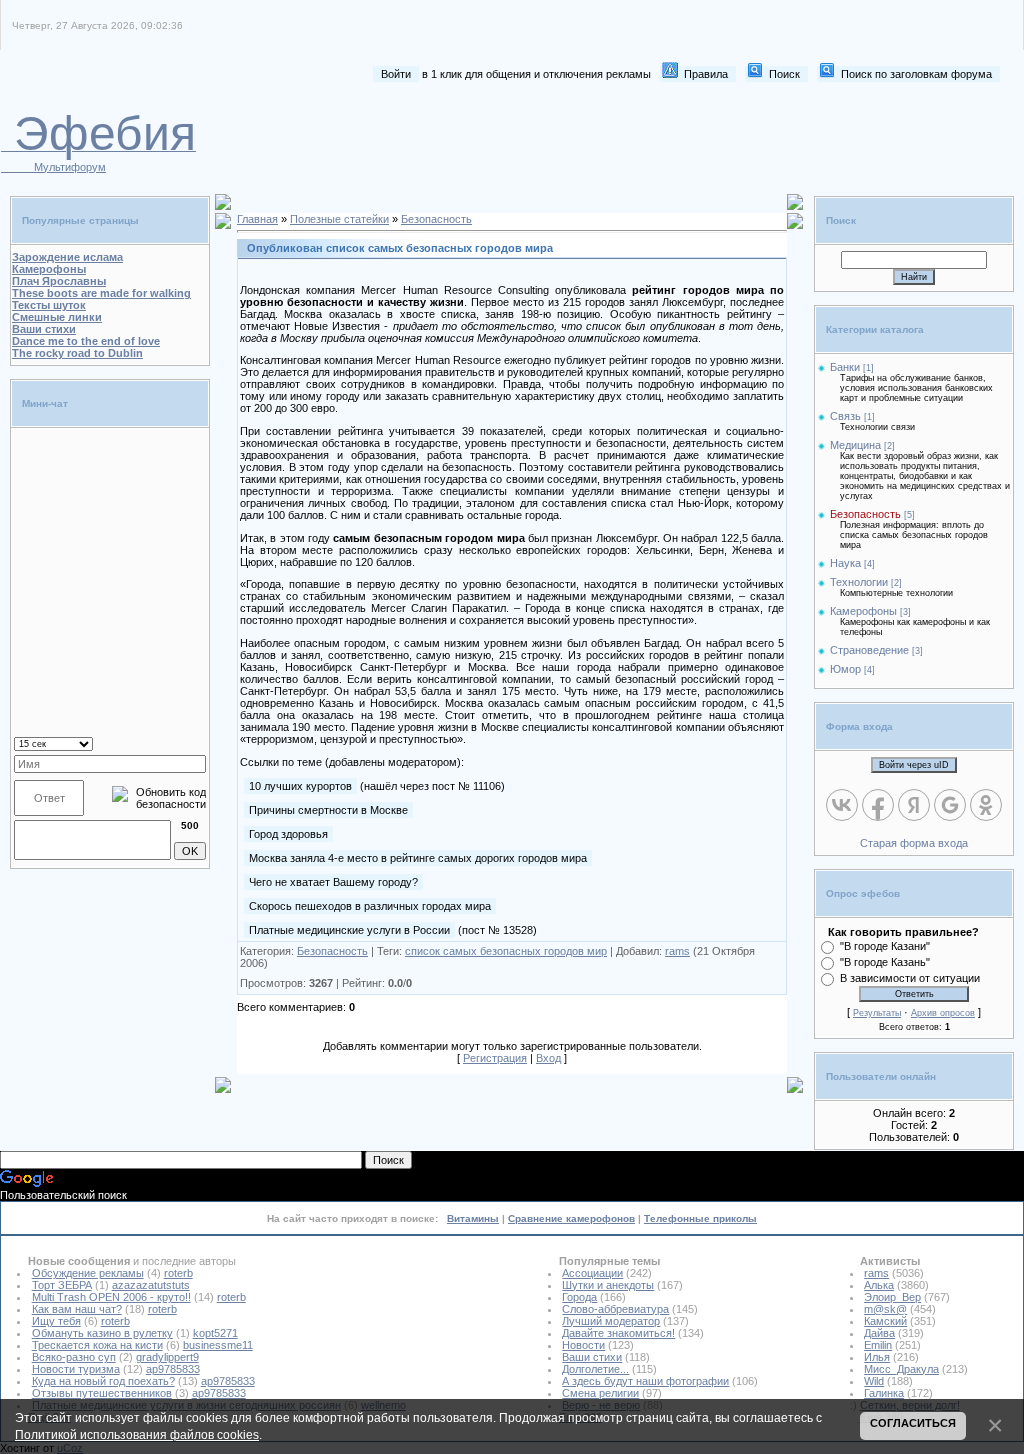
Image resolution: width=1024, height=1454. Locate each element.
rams (677, 951)
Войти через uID (914, 765)
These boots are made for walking (101, 293)
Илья (877, 1357)
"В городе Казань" (885, 962)
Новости (583, 1345)
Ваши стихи (44, 329)
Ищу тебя (56, 1321)
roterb (178, 1273)
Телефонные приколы (700, 1218)
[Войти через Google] (950, 805)
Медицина (855, 445)
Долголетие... (595, 1369)
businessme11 (218, 1345)
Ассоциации (592, 1273)
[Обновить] (180, 742)
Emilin (878, 1345)
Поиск (784, 74)
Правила (706, 74)
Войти (396, 74)
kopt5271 (215, 1333)
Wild (874, 1381)
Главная (257, 219)
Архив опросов (943, 1013)
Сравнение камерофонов (571, 1218)
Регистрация (495, 1058)
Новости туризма (76, 1369)
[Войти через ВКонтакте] (842, 805)
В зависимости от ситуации (910, 978)
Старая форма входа (914, 843)
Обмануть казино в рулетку (102, 1333)
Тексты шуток (49, 305)
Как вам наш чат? (77, 1309)
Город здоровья (288, 834)
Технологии (859, 582)
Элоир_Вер (892, 1297)
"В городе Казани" (885, 946)
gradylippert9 (167, 1357)
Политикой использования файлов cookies (137, 1434)
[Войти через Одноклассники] (986, 805)
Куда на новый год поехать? (103, 1381)
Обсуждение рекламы (88, 1273)
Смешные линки (57, 317)
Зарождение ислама (67, 257)
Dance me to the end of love (86, 341)
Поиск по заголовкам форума (916, 74)
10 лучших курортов (300, 786)
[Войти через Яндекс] (914, 805)
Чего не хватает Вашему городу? (333, 882)
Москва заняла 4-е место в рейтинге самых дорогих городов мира (418, 858)
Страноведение (869, 650)
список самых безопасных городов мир (506, 951)
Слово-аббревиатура (615, 1309)
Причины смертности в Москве (328, 810)
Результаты (877, 1013)
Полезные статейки (339, 219)
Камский (885, 1321)
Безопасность (436, 219)
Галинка (884, 1393)
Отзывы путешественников (102, 1393)
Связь (845, 416)
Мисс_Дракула (901, 1369)
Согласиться (913, 1423)
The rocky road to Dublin (77, 353)
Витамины (473, 1218)
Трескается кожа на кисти (97, 1345)
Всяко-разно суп (74, 1357)
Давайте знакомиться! (618, 1333)
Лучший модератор (611, 1321)
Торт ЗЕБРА (62, 1285)
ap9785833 (173, 1369)
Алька (879, 1285)
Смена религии (600, 1393)
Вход (548, 1058)
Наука (845, 563)
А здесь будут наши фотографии (645, 1381)
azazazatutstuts (151, 1285)
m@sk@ (885, 1309)
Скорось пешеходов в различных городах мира (370, 906)
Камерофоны (49, 269)
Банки (845, 367)
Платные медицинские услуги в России (349, 930)
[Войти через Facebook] (878, 805)
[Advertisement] (635, 138)
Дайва (879, 1333)
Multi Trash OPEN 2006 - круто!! (111, 1297)
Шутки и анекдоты (608, 1285)
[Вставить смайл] (199, 742)
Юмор (845, 669)
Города (579, 1297)
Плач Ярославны (59, 281)
